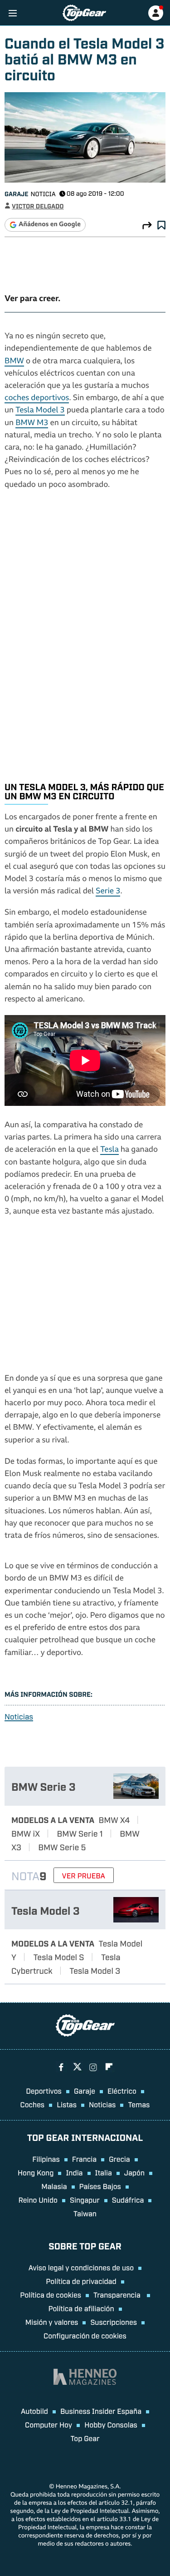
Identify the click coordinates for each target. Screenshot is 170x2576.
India (74, 2172)
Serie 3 (108, 892)
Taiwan (85, 2213)
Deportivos (44, 2091)
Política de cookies (51, 2294)
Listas (67, 2104)
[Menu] (12, 13)
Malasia (54, 2186)
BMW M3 (32, 424)
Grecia (119, 2159)
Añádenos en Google (50, 225)
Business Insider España (101, 2411)
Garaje (16, 194)
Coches (33, 2104)
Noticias (19, 1717)
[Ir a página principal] (84, 13)
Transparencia (118, 2294)
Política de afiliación (81, 2308)
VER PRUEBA (84, 1875)
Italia (104, 2172)
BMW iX (26, 1833)
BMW (14, 362)
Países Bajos (100, 2186)
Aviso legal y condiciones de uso (81, 2267)
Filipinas (46, 2159)
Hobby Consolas (111, 2424)
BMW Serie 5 (62, 1847)
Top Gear (85, 2438)
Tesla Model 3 (40, 411)
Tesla (109, 1150)
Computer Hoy (49, 2424)
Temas (139, 2104)
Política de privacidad (81, 2281)
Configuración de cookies (85, 2335)
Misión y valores (52, 2322)
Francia (84, 2159)
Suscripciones (114, 2322)
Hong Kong (36, 2172)
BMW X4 (114, 1819)
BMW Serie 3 (44, 1786)
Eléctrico (122, 2091)
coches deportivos (37, 399)
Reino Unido (38, 2200)
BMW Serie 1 (80, 1833)
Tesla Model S (58, 1957)
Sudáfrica (128, 2200)
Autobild (34, 2411)
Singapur (85, 2200)
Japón (134, 2172)
